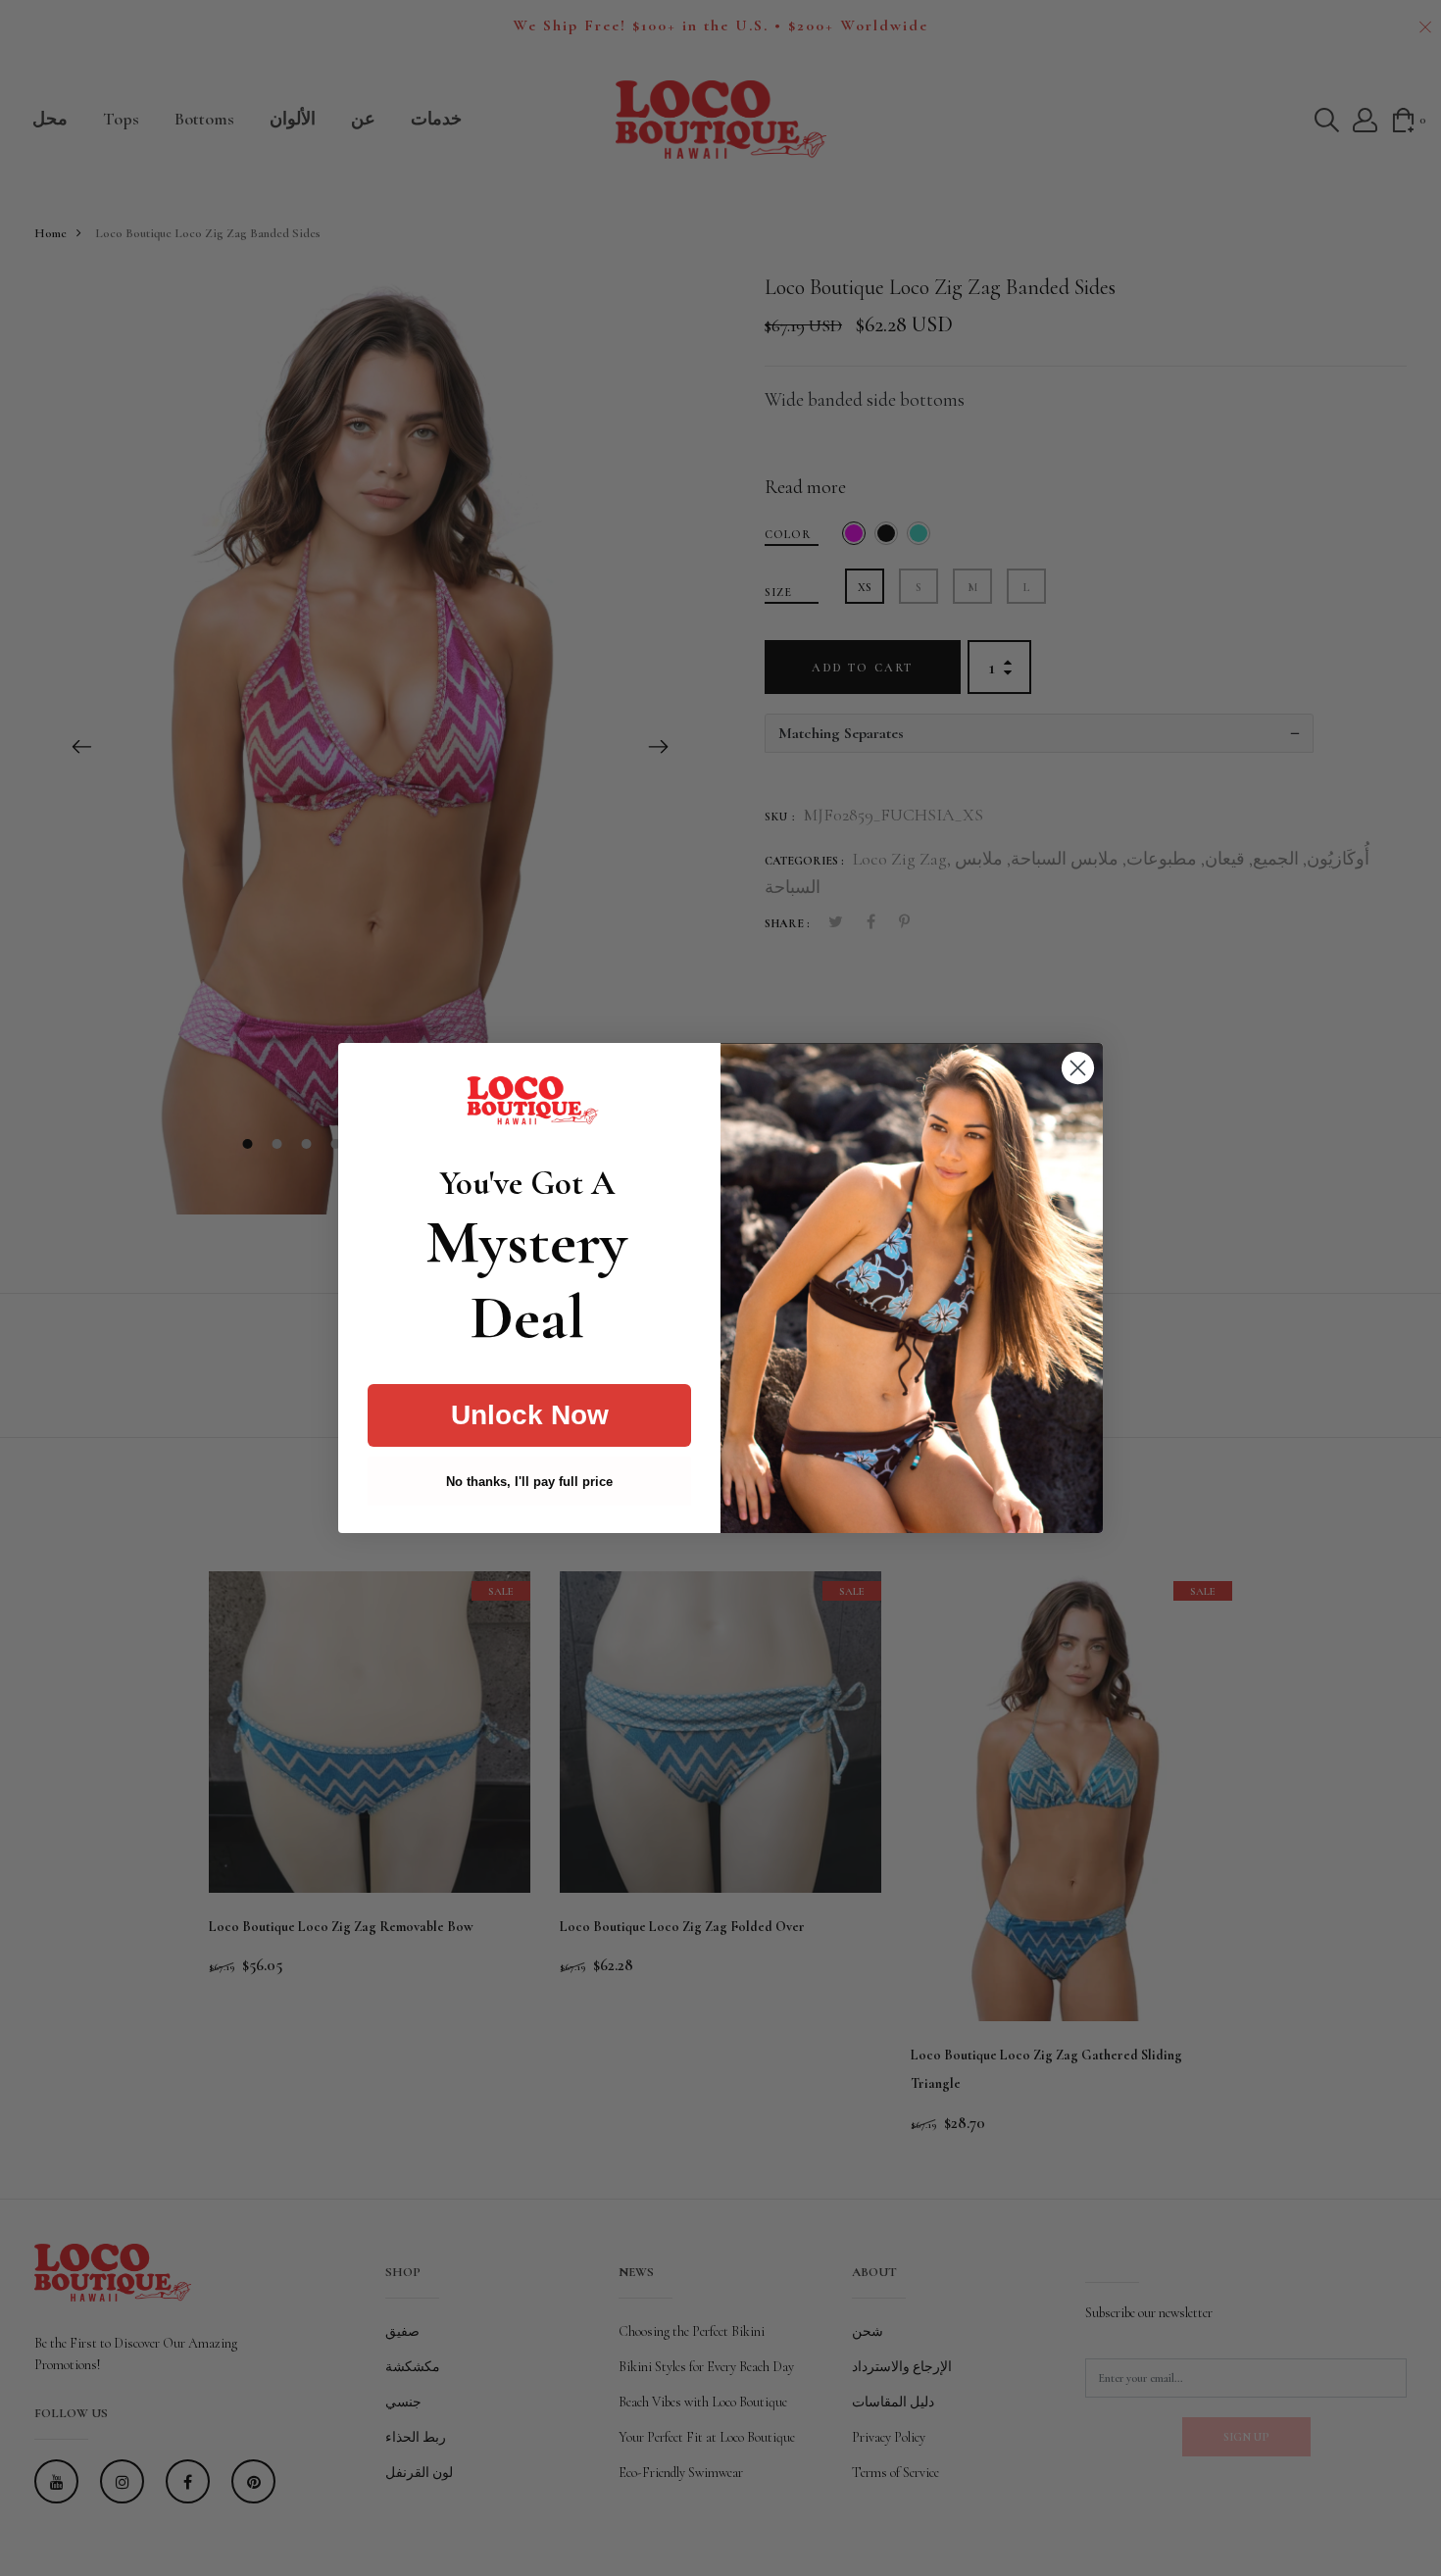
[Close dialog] (1078, 1068)
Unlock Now (530, 1415)
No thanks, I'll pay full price (529, 1482)
